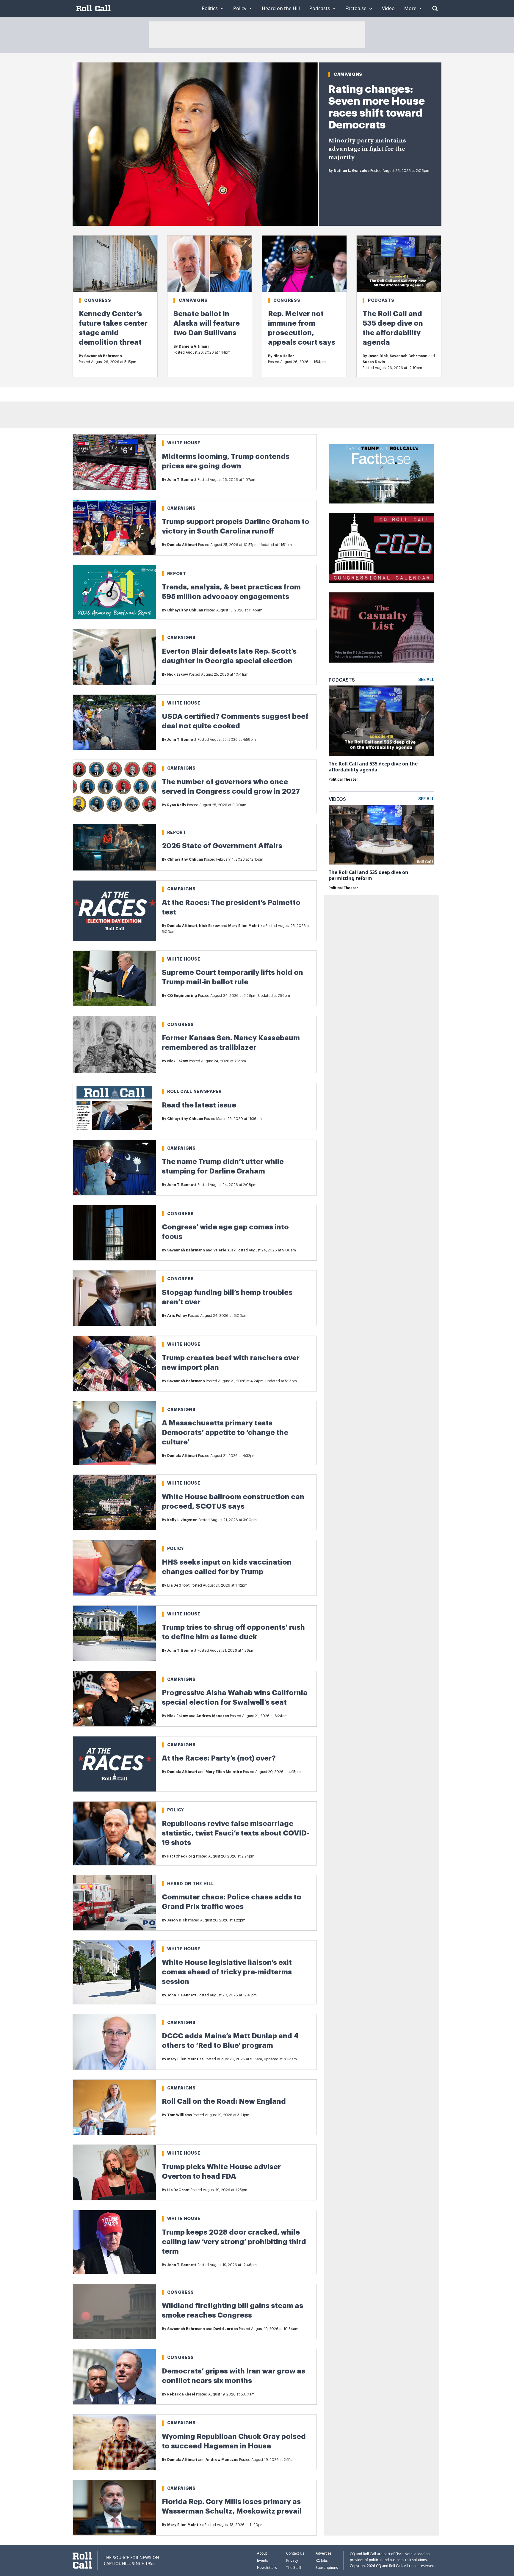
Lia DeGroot (178, 1585)
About (262, 2553)
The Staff (294, 2568)
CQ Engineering (182, 996)
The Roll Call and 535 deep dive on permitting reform (369, 875)
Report (177, 574)
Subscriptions (327, 2568)
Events (263, 2560)
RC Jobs (322, 2560)
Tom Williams (180, 2115)
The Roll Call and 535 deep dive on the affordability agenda (373, 767)
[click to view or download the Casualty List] (381, 627)
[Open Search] (435, 8)
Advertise (323, 2553)
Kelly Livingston (182, 1520)
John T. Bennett (182, 480)
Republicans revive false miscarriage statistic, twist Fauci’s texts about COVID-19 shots (236, 1833)
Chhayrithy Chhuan (185, 610)
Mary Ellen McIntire (246, 926)
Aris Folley (177, 1316)
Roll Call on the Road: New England (224, 2101)
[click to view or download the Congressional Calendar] (381, 548)
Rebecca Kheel (181, 2394)
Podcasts (381, 300)
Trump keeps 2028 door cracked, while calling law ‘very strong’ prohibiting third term (234, 2242)
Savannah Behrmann (103, 356)
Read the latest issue (199, 1105)
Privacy (292, 2560)
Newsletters (267, 2568)
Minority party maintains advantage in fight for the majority (367, 149)
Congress (98, 300)
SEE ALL (426, 680)
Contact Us (295, 2553)
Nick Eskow (178, 674)
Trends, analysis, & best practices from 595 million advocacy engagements (231, 592)
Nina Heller (284, 356)
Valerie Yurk (224, 1250)
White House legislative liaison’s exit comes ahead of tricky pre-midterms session (227, 1972)
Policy (176, 1549)
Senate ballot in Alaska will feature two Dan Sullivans (207, 323)
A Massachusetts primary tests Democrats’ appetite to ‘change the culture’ (225, 1433)
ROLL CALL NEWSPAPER (195, 1091)
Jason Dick (378, 356)
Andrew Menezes (213, 1716)
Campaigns (348, 74)
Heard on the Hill (191, 1884)
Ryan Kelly (177, 805)
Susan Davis (374, 362)
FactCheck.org (181, 1856)
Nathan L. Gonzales (352, 171)
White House (184, 443)
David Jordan (226, 2329)
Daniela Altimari (194, 346)
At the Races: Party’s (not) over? (219, 1758)
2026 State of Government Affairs (222, 846)
